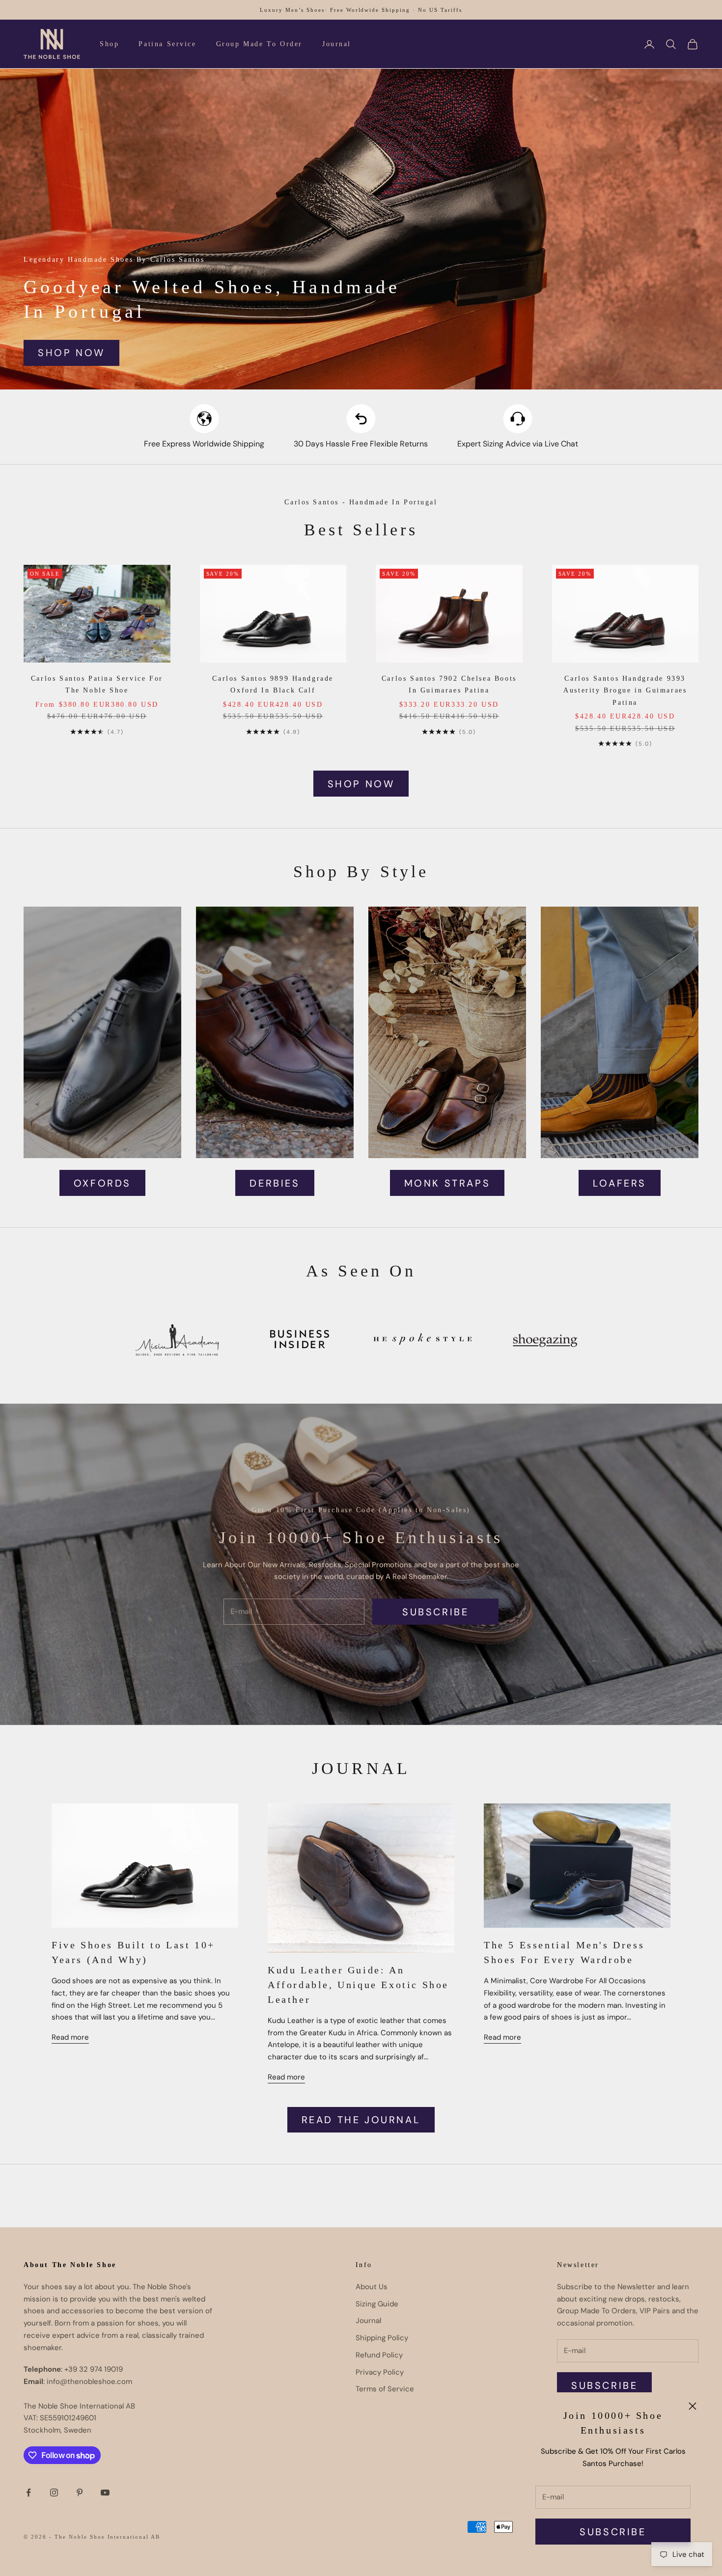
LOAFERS (620, 1183)
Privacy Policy (380, 2372)
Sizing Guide (377, 2304)
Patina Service (167, 44)
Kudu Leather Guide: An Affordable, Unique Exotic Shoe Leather (358, 1985)
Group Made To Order (259, 44)
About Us (372, 2287)
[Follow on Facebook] (28, 2493)
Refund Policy (379, 2355)
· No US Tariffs (437, 10)
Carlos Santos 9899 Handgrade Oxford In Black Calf (273, 684)
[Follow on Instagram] (54, 2493)
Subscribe (613, 2532)
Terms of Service (385, 2389)
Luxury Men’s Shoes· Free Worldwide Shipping (335, 10)
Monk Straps (447, 1183)
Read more (70, 2037)
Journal (337, 44)
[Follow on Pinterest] (80, 2493)
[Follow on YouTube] (105, 2493)
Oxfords (102, 1183)
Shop (109, 44)
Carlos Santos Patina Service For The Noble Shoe (97, 684)
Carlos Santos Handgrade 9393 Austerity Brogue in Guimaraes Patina (625, 690)
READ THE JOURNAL (361, 2120)
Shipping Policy (382, 2338)
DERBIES (275, 1183)
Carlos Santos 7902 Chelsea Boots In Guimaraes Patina (449, 684)
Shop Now (71, 353)
